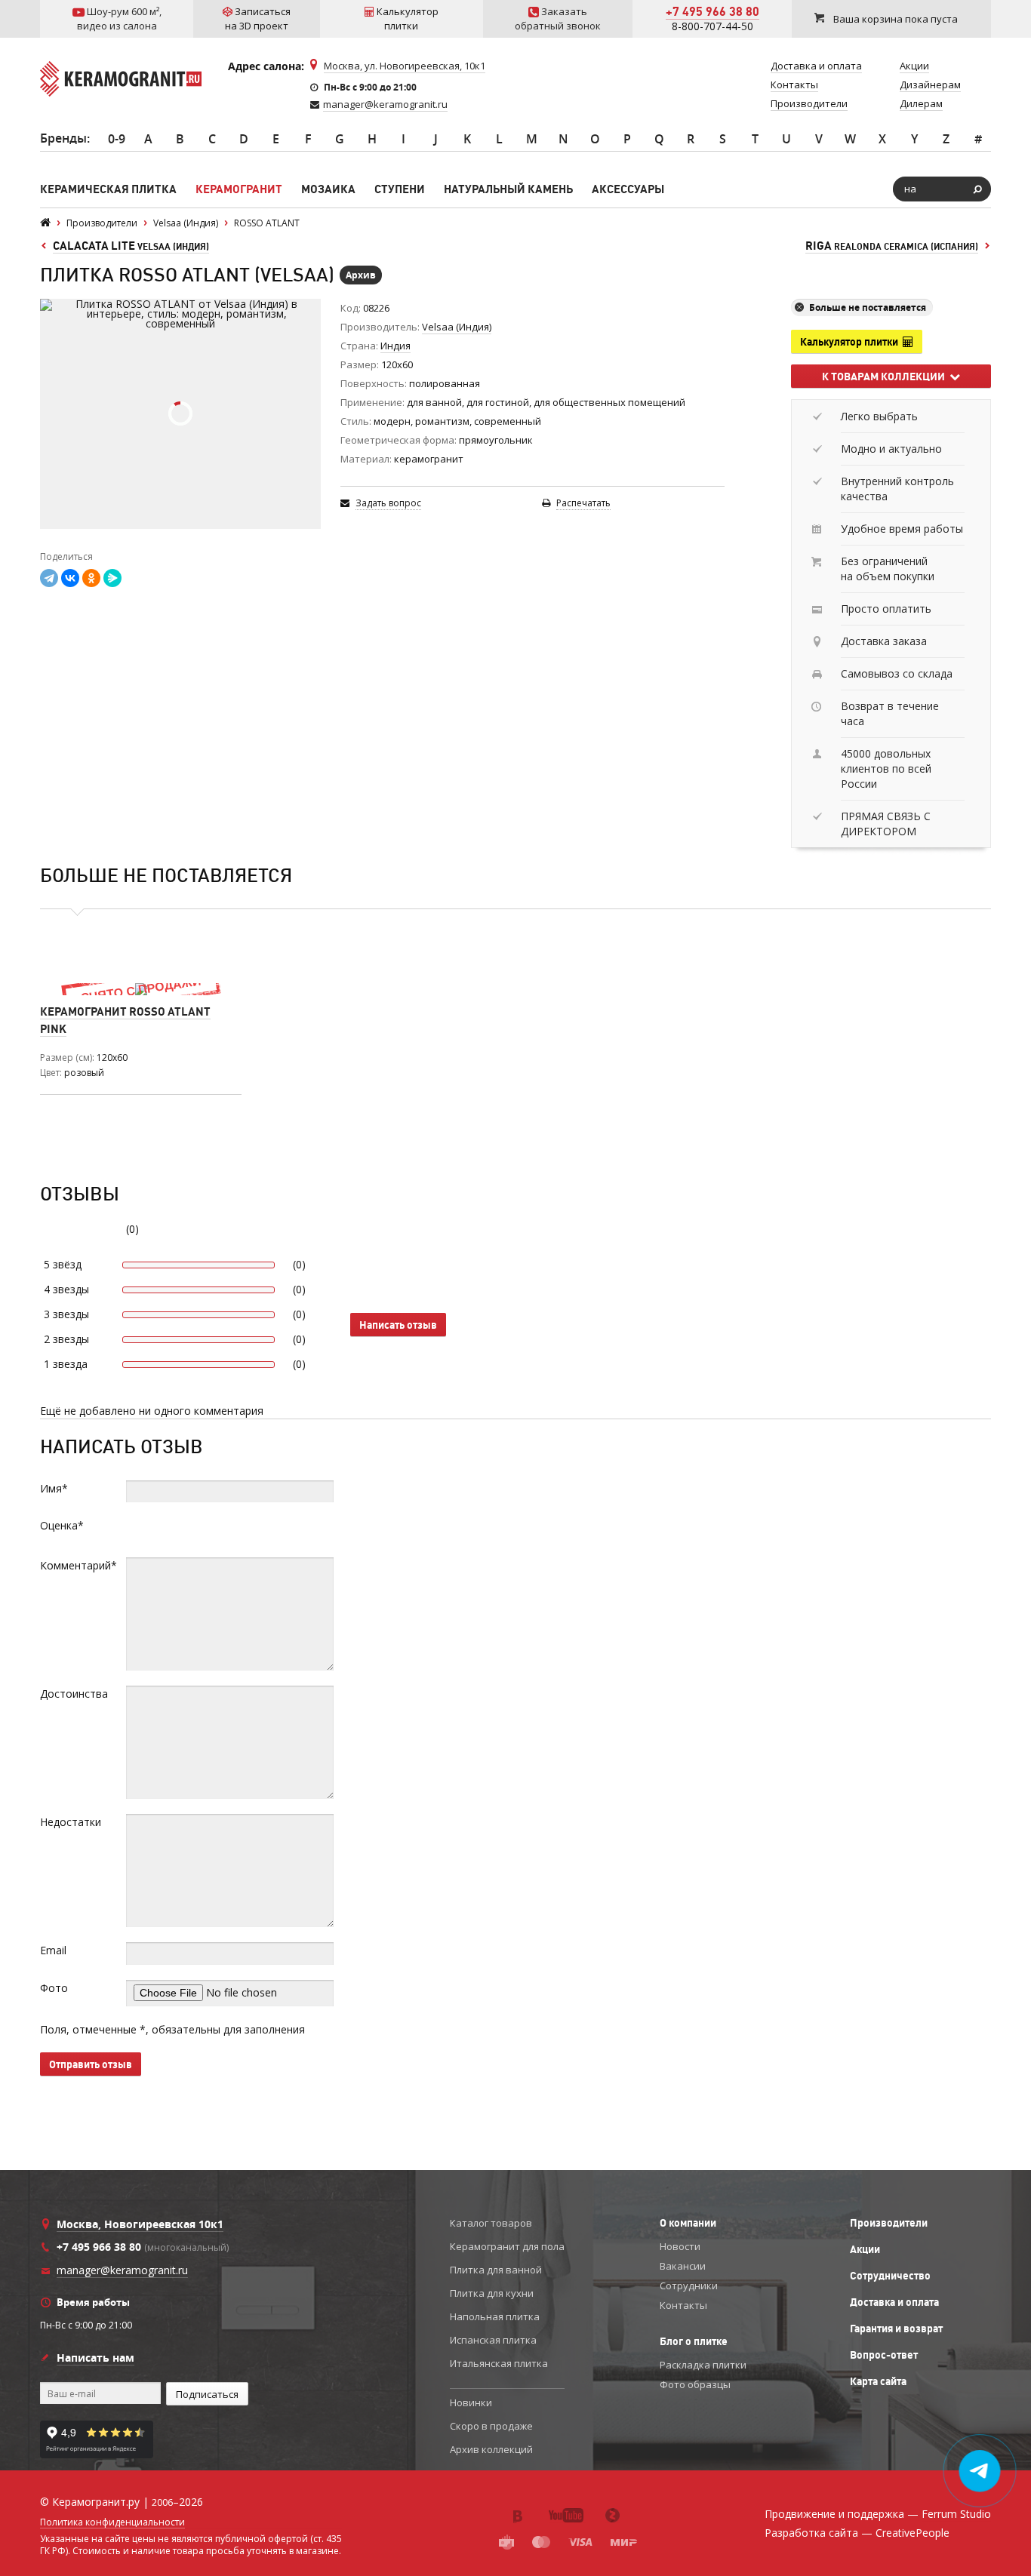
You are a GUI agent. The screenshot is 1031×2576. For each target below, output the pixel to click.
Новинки (471, 2402)
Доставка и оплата (894, 2302)
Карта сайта (878, 2381)
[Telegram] (49, 578)
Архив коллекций (491, 2449)
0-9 (117, 139)
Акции (865, 2249)
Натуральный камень (508, 189)
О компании (688, 2223)
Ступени (400, 189)
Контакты (683, 2305)
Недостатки (71, 1822)
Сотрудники (689, 2286)
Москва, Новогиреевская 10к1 (140, 2224)
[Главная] (45, 223)
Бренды (63, 138)
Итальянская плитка (499, 2363)
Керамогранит (239, 189)
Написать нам (95, 2358)
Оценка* (62, 1525)
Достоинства (74, 1694)
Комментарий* (78, 1565)
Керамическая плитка (108, 189)
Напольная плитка (495, 2316)
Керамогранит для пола (507, 2246)
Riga (892, 246)
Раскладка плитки (703, 2365)
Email (53, 1950)
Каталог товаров (491, 2223)
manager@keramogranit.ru (385, 104)
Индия (395, 346)
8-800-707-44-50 (712, 26)
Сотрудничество (890, 2276)
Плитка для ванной (496, 2270)
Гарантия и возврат (896, 2329)
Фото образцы (695, 2384)
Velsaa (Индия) (457, 327)
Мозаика (328, 189)
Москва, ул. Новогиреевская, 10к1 (405, 66)
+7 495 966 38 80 (712, 11)
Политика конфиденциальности (112, 2522)
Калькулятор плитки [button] (851, 342)
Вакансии (683, 2266)
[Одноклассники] (91, 578)
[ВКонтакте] (70, 578)
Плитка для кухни (492, 2293)
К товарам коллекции (886, 377)
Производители (889, 2223)
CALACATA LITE (131, 246)
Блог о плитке (694, 2341)
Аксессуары (628, 189)
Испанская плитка (493, 2340)
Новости (680, 2246)
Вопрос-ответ (884, 2355)
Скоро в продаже (491, 2426)
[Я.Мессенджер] (112, 578)
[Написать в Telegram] (980, 2471)
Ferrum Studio (956, 2514)
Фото (54, 1988)
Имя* (54, 1488)
